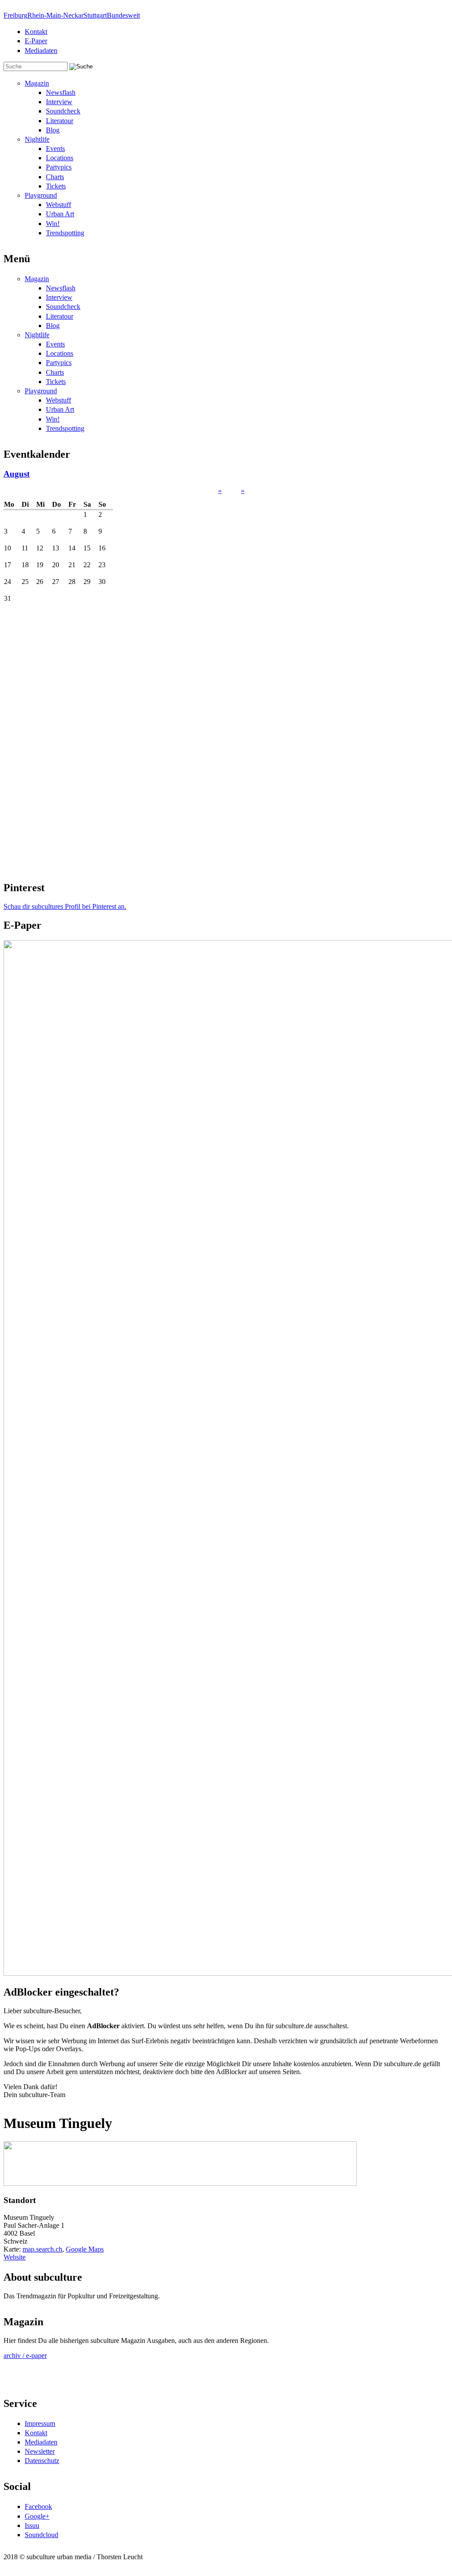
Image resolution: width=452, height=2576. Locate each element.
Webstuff (58, 205)
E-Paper (36, 41)
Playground (41, 195)
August (17, 474)
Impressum (40, 2423)
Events (55, 149)
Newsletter (40, 2451)
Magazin (37, 83)
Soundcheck (63, 111)
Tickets (56, 186)
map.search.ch (42, 2249)
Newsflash (61, 92)
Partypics (59, 167)
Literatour (60, 121)
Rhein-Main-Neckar (55, 15)
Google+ (37, 2516)
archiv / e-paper (25, 2356)
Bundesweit (123, 15)
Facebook (38, 2506)
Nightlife (37, 139)
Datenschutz (42, 2461)
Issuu (32, 2525)
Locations (60, 158)
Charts (55, 177)
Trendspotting (65, 233)
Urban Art (60, 214)
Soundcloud (41, 2535)
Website (15, 2257)
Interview (59, 102)
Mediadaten (41, 51)
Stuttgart (95, 15)
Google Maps (85, 2249)
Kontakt (36, 32)
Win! (53, 224)
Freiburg (15, 15)
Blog (53, 130)
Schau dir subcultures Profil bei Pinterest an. (65, 906)
